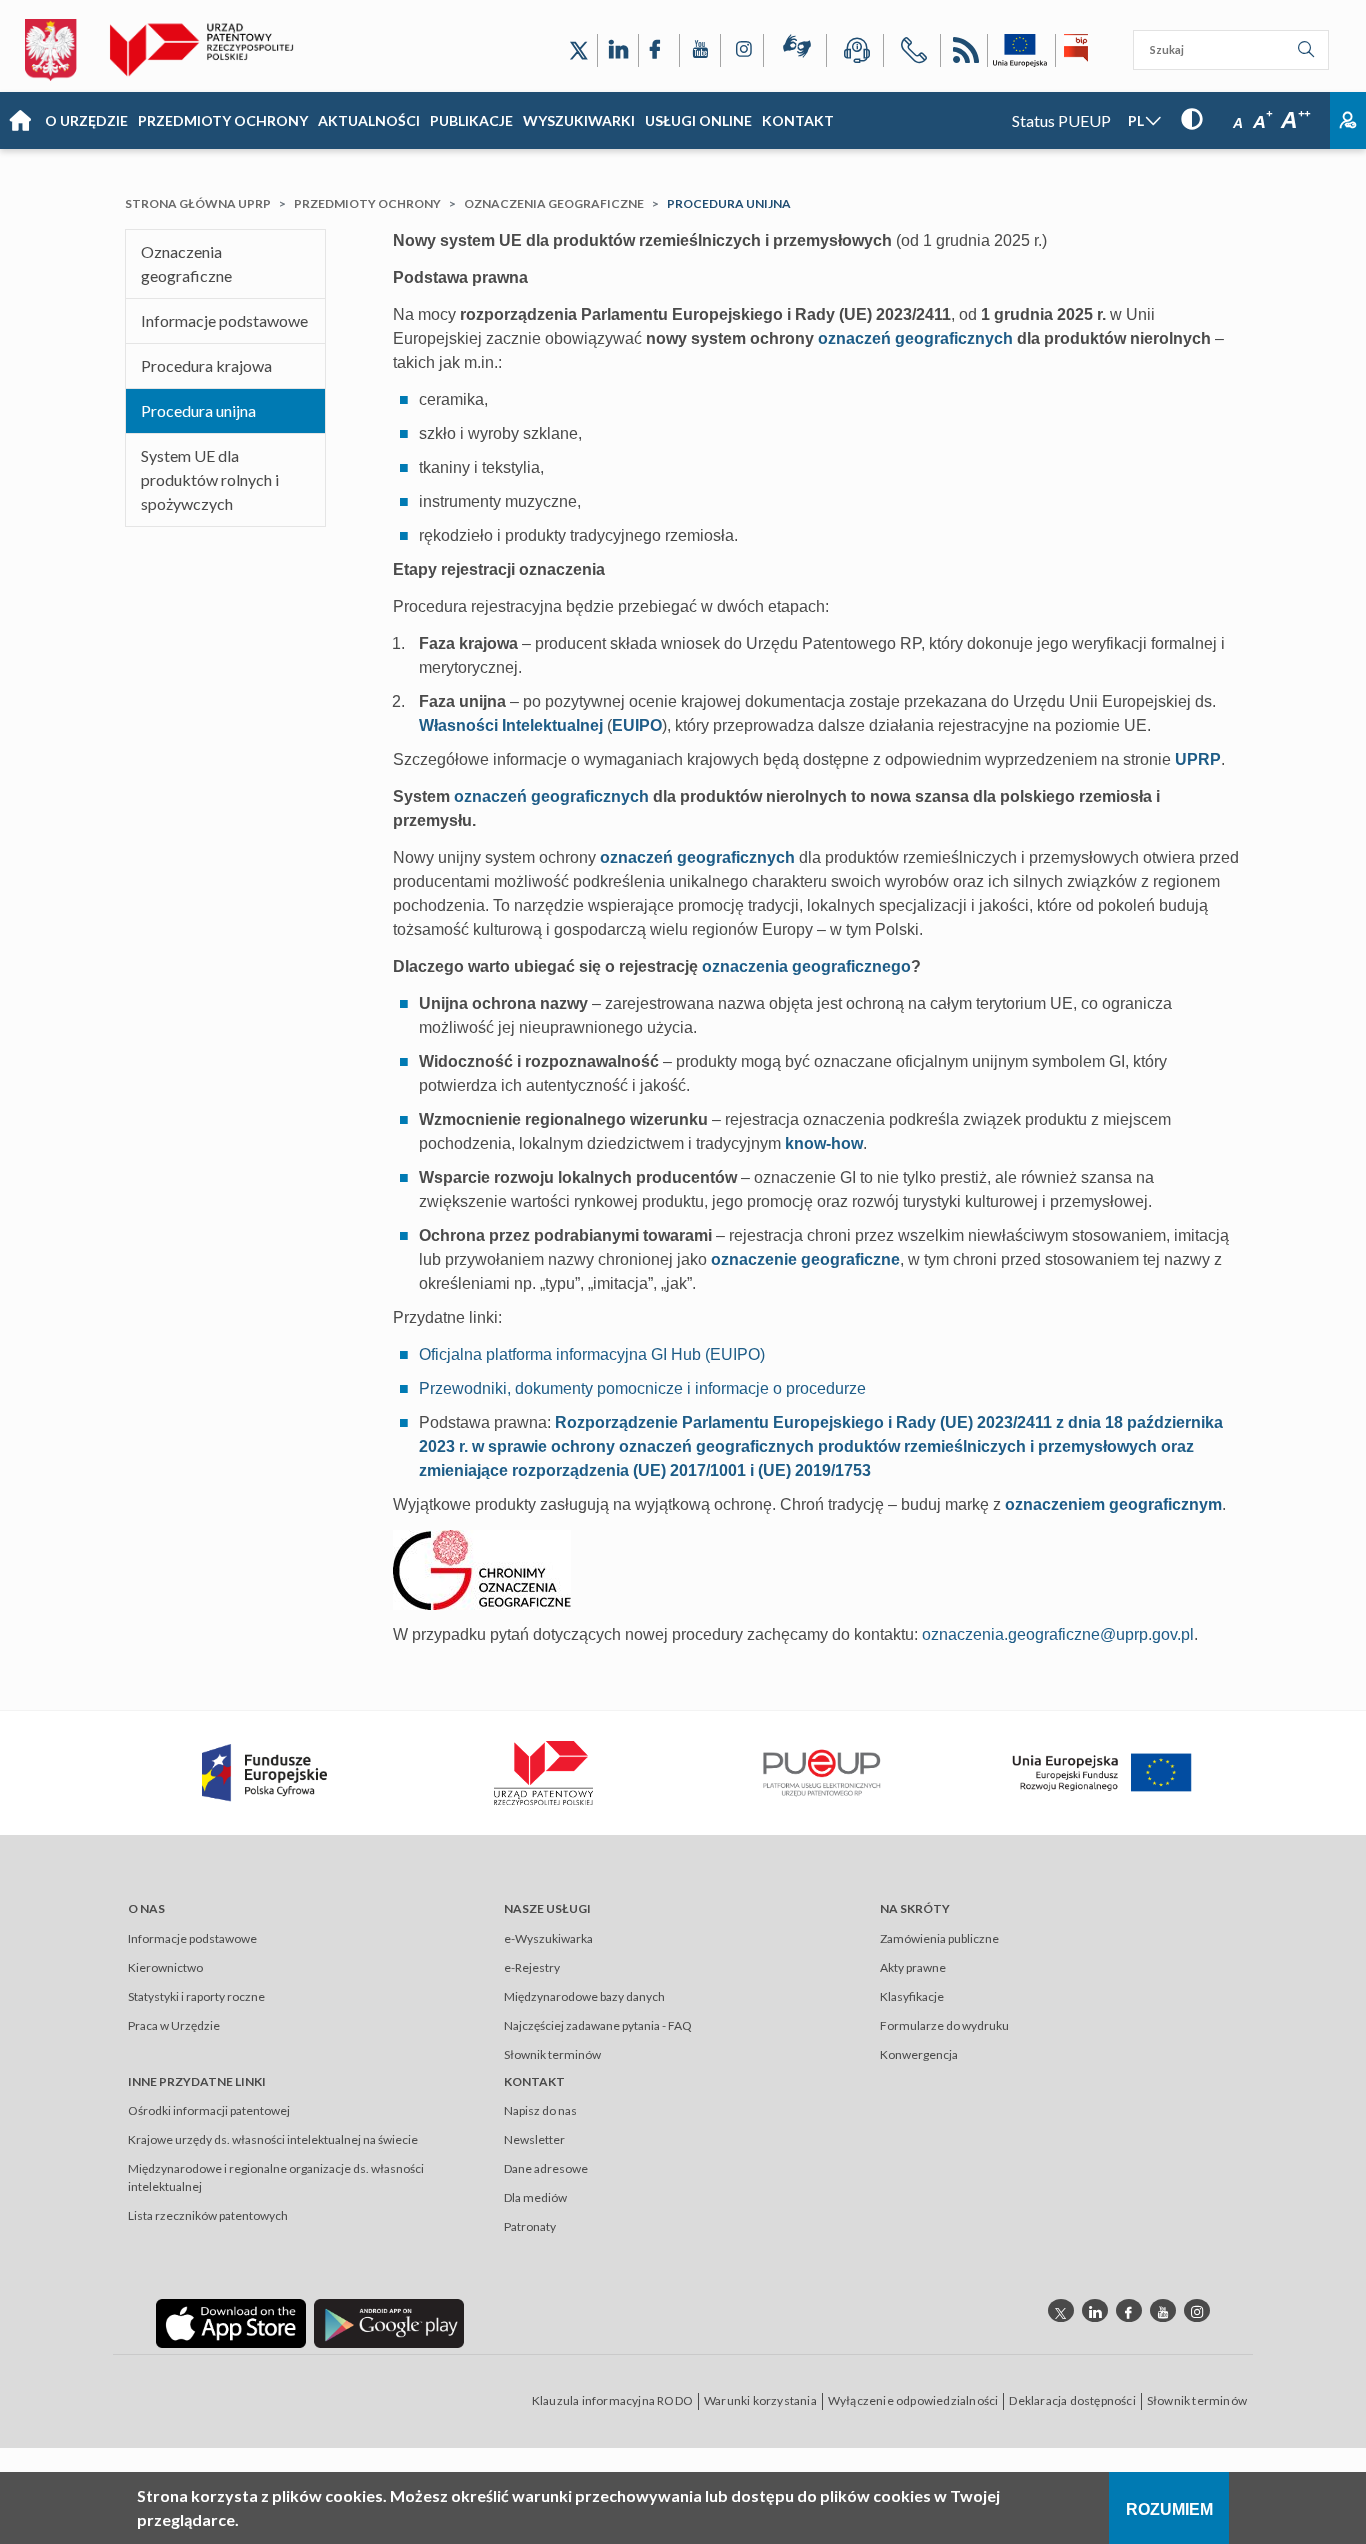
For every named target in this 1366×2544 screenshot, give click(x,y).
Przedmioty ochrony (367, 203)
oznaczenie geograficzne (805, 1259)
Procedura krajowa (206, 365)
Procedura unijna (198, 410)
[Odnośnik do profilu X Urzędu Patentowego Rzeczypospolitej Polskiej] (579, 50)
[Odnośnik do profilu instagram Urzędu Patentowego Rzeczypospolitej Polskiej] (1197, 2310)
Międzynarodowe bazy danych (584, 1996)
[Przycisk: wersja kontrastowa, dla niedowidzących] (1192, 118)
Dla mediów (535, 2197)
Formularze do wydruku (944, 2025)
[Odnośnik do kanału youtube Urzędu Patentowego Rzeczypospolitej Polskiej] (1163, 2310)
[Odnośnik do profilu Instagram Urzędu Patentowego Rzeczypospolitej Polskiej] (742, 50)
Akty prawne (913, 1967)
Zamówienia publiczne (939, 1938)
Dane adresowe (546, 2168)
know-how (824, 1143)
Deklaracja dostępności (1072, 2400)
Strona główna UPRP (198, 203)
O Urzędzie (86, 120)
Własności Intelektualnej (511, 725)
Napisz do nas (540, 2110)
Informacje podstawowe (224, 320)
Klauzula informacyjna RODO (612, 2400)
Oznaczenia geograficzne (554, 203)
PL (1136, 120)
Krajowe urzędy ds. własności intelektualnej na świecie (273, 2139)
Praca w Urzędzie (174, 2025)
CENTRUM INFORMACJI (855, 53)
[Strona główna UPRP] (209, 50)
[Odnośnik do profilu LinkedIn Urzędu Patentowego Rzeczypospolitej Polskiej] (618, 50)
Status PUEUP (1061, 120)
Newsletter (534, 2139)
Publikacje (471, 120)
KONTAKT (798, 120)
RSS (964, 53)
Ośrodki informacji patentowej (209, 2110)
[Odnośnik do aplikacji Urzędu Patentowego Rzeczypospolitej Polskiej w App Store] (231, 2322)
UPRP (1198, 759)
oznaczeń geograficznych (915, 338)
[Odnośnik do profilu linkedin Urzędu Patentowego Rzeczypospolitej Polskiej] (1095, 2310)
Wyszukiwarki (579, 120)
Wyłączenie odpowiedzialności (913, 2400)
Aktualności (369, 120)
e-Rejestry (532, 1967)
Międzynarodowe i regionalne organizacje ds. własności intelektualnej (276, 2177)
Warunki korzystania (760, 2400)
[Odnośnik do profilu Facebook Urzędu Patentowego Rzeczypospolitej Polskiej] (659, 50)
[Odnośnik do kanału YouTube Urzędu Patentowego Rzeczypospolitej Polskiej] (700, 50)
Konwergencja (919, 2054)
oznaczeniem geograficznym (1113, 1504)
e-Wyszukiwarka (548, 1938)
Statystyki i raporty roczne (196, 1996)
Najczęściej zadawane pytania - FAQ (598, 2025)
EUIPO (637, 725)
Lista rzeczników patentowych (208, 2215)
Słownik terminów (552, 2054)
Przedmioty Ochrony (223, 120)
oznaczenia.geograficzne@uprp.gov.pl (1058, 1634)
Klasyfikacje (912, 1996)
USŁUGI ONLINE (698, 120)
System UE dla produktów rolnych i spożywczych (210, 479)
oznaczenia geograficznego (806, 966)
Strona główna (20, 121)
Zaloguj (1348, 120)
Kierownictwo (165, 1967)
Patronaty (530, 2226)
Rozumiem (1169, 2509)
